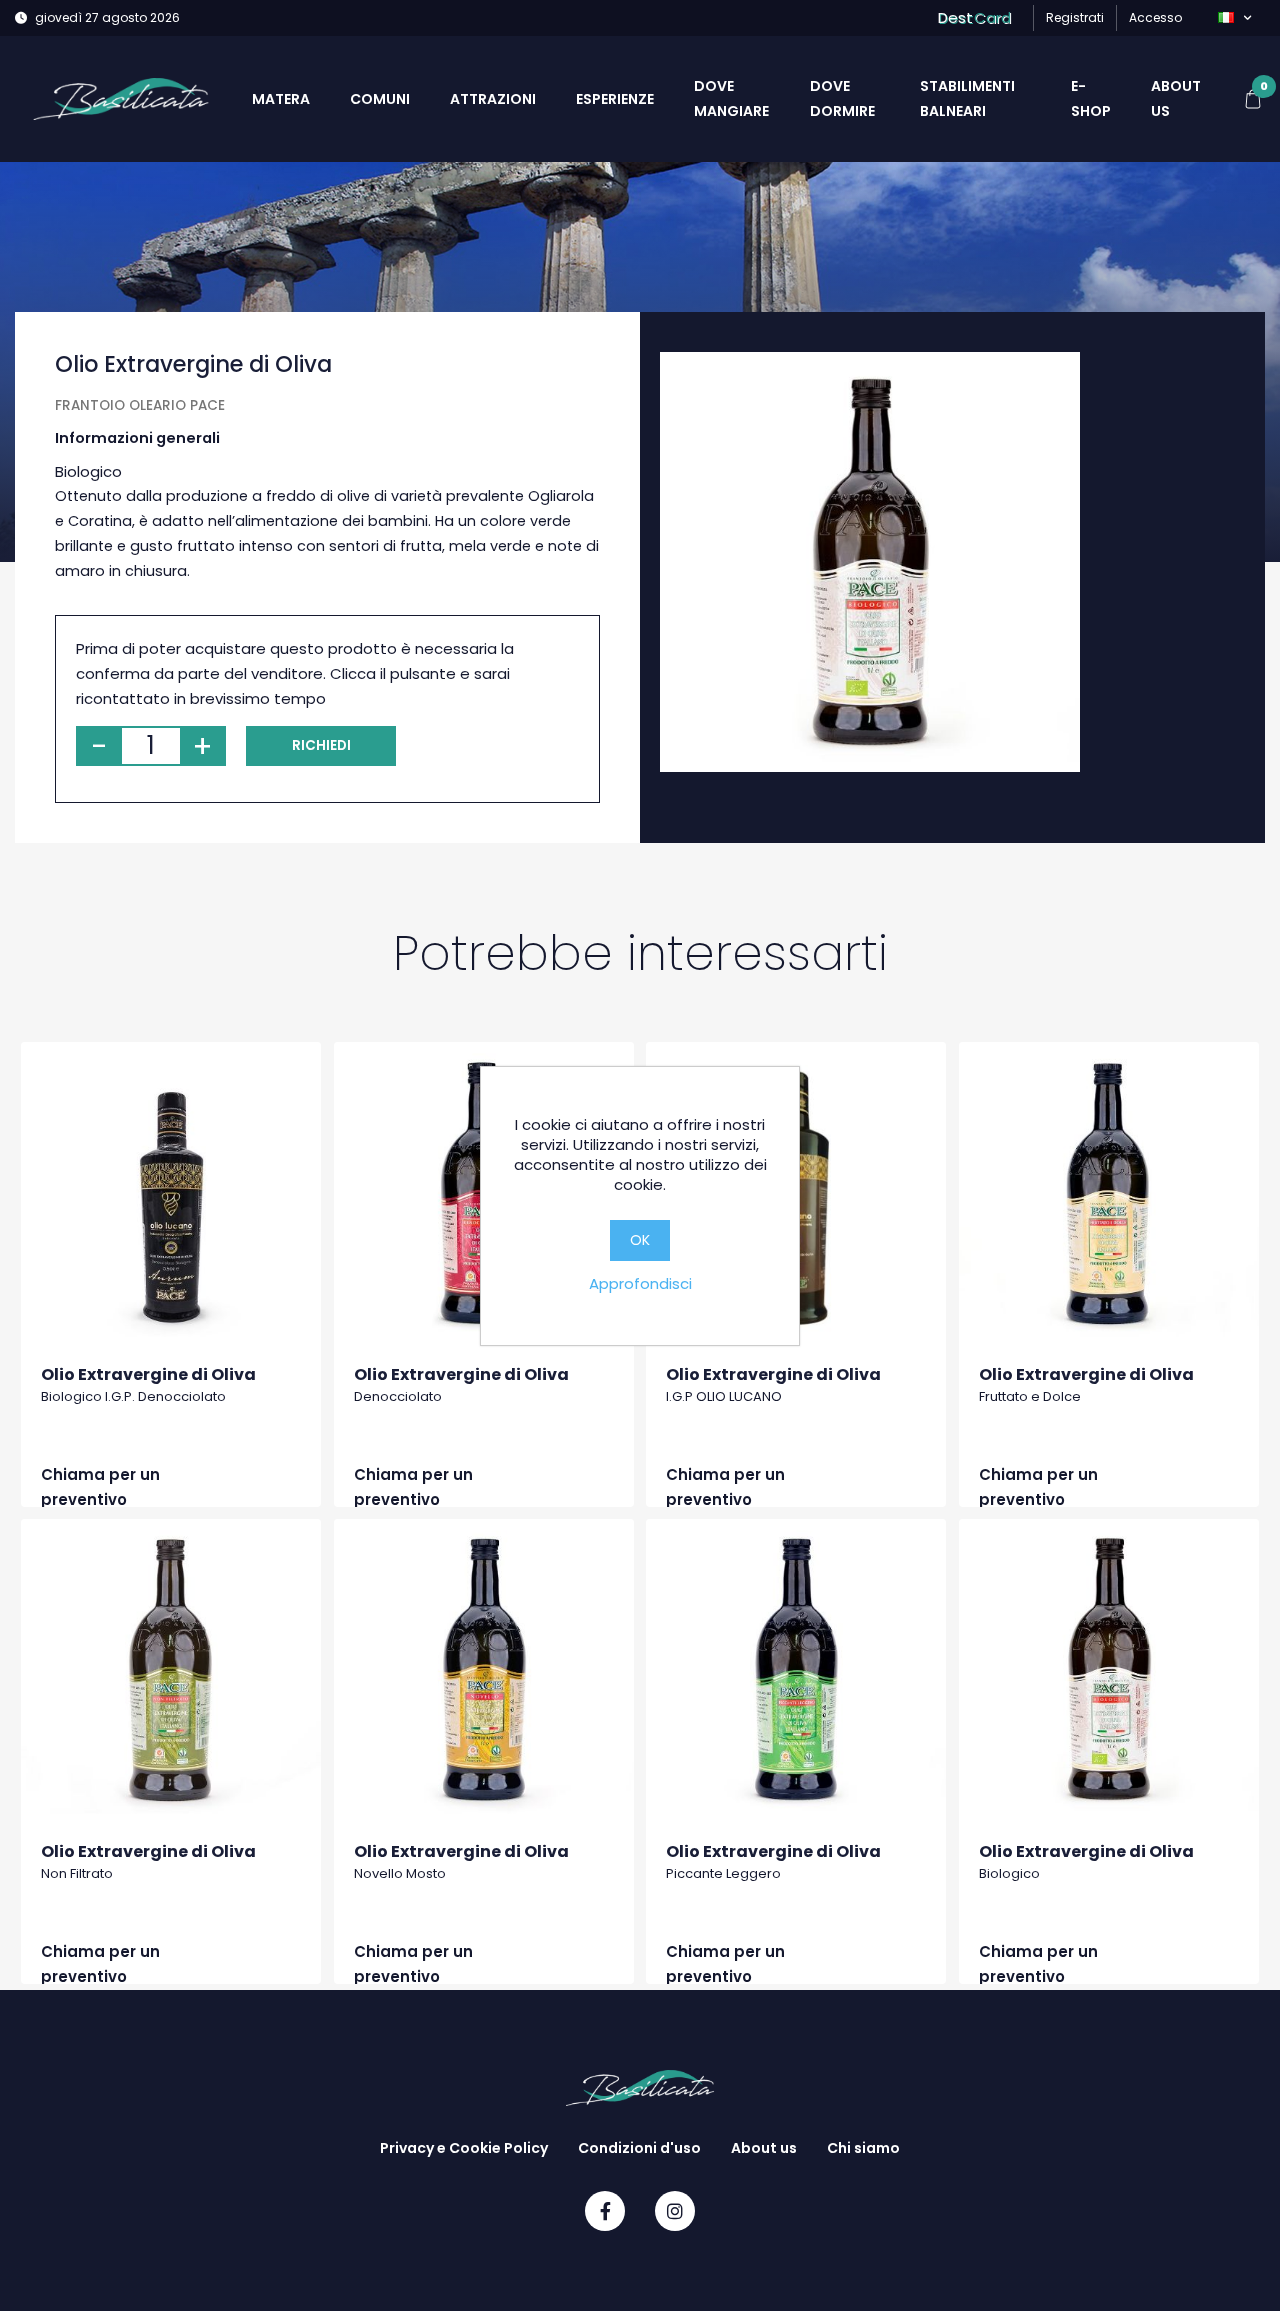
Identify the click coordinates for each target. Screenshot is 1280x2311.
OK (640, 1240)
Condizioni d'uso (639, 2148)
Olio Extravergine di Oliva (148, 1374)
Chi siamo (863, 2148)
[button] (1234, 18)
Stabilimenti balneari (967, 98)
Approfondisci (640, 1283)
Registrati (1075, 17)
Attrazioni (493, 99)
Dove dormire (842, 98)
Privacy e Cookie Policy (464, 2148)
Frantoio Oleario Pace (140, 405)
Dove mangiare (731, 98)
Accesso (1155, 17)
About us (1176, 98)
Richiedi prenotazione (321, 751)
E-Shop (1091, 98)
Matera (281, 99)
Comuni (380, 99)
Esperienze (615, 99)
